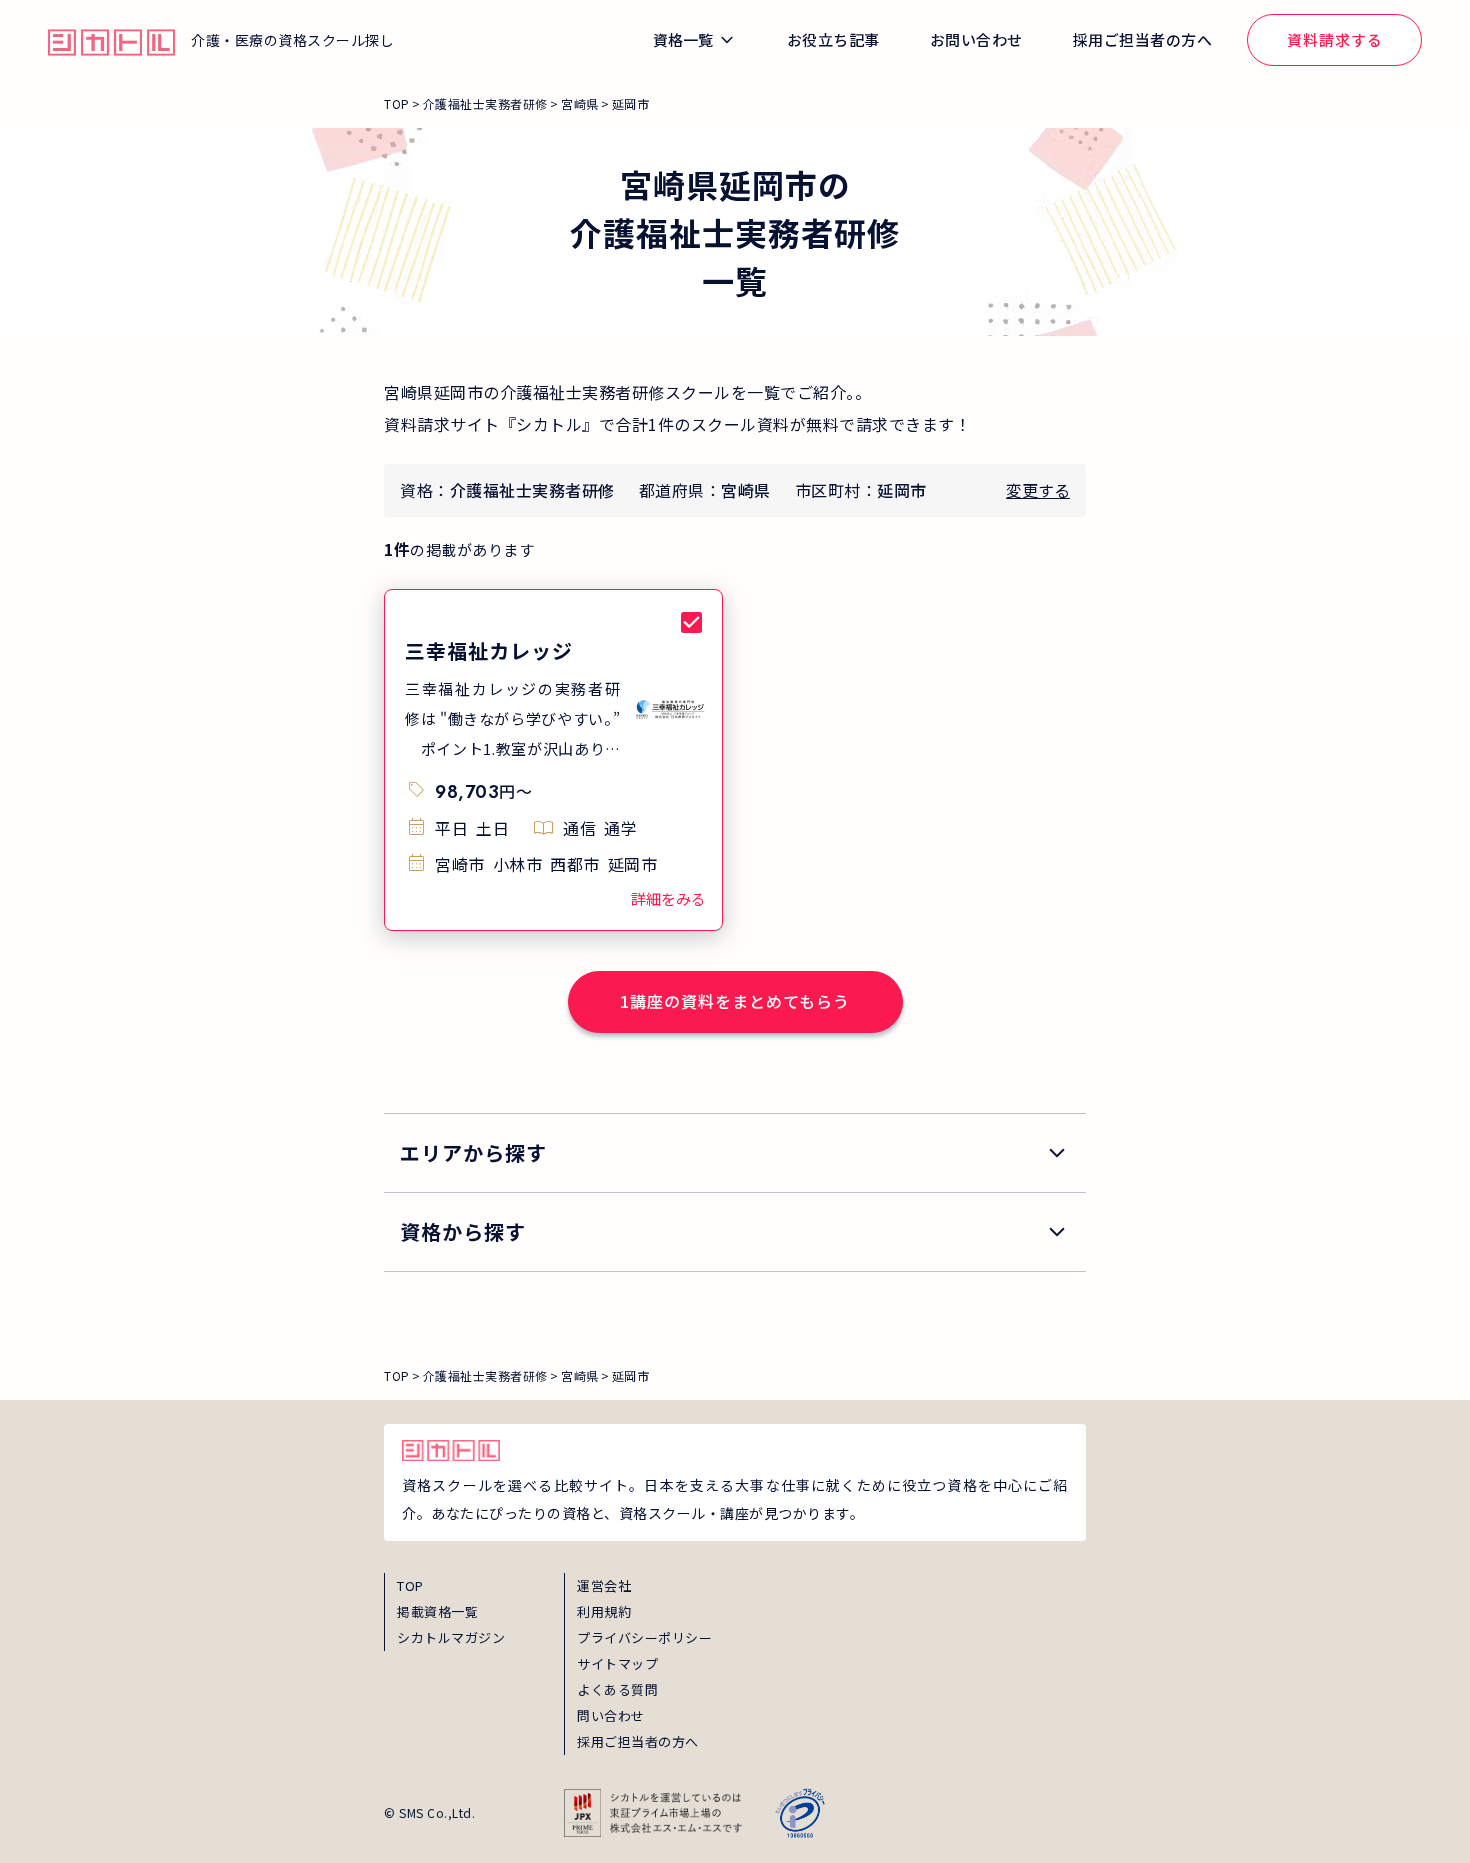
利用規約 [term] (604, 1611)
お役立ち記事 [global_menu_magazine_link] (833, 39)
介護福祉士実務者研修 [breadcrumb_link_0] (485, 103)
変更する (1038, 490)
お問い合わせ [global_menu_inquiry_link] (976, 39)
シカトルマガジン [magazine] (451, 1637)
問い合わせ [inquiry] (611, 1715)
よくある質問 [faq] (617, 1689)
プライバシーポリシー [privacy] (644, 1637)
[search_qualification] (735, 1232)
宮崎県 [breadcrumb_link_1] (580, 103)
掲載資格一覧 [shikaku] (437, 1611)
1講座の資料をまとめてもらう (735, 1001)
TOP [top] (410, 1585)
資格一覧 (683, 39)
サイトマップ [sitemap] (617, 1663)
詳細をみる (668, 898)
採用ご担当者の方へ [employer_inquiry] (638, 1741)
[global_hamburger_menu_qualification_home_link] (111, 40)
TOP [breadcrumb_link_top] (397, 103)
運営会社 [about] (604, 1585)
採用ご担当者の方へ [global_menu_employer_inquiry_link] (1143, 39)
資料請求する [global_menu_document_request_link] (1335, 39)
